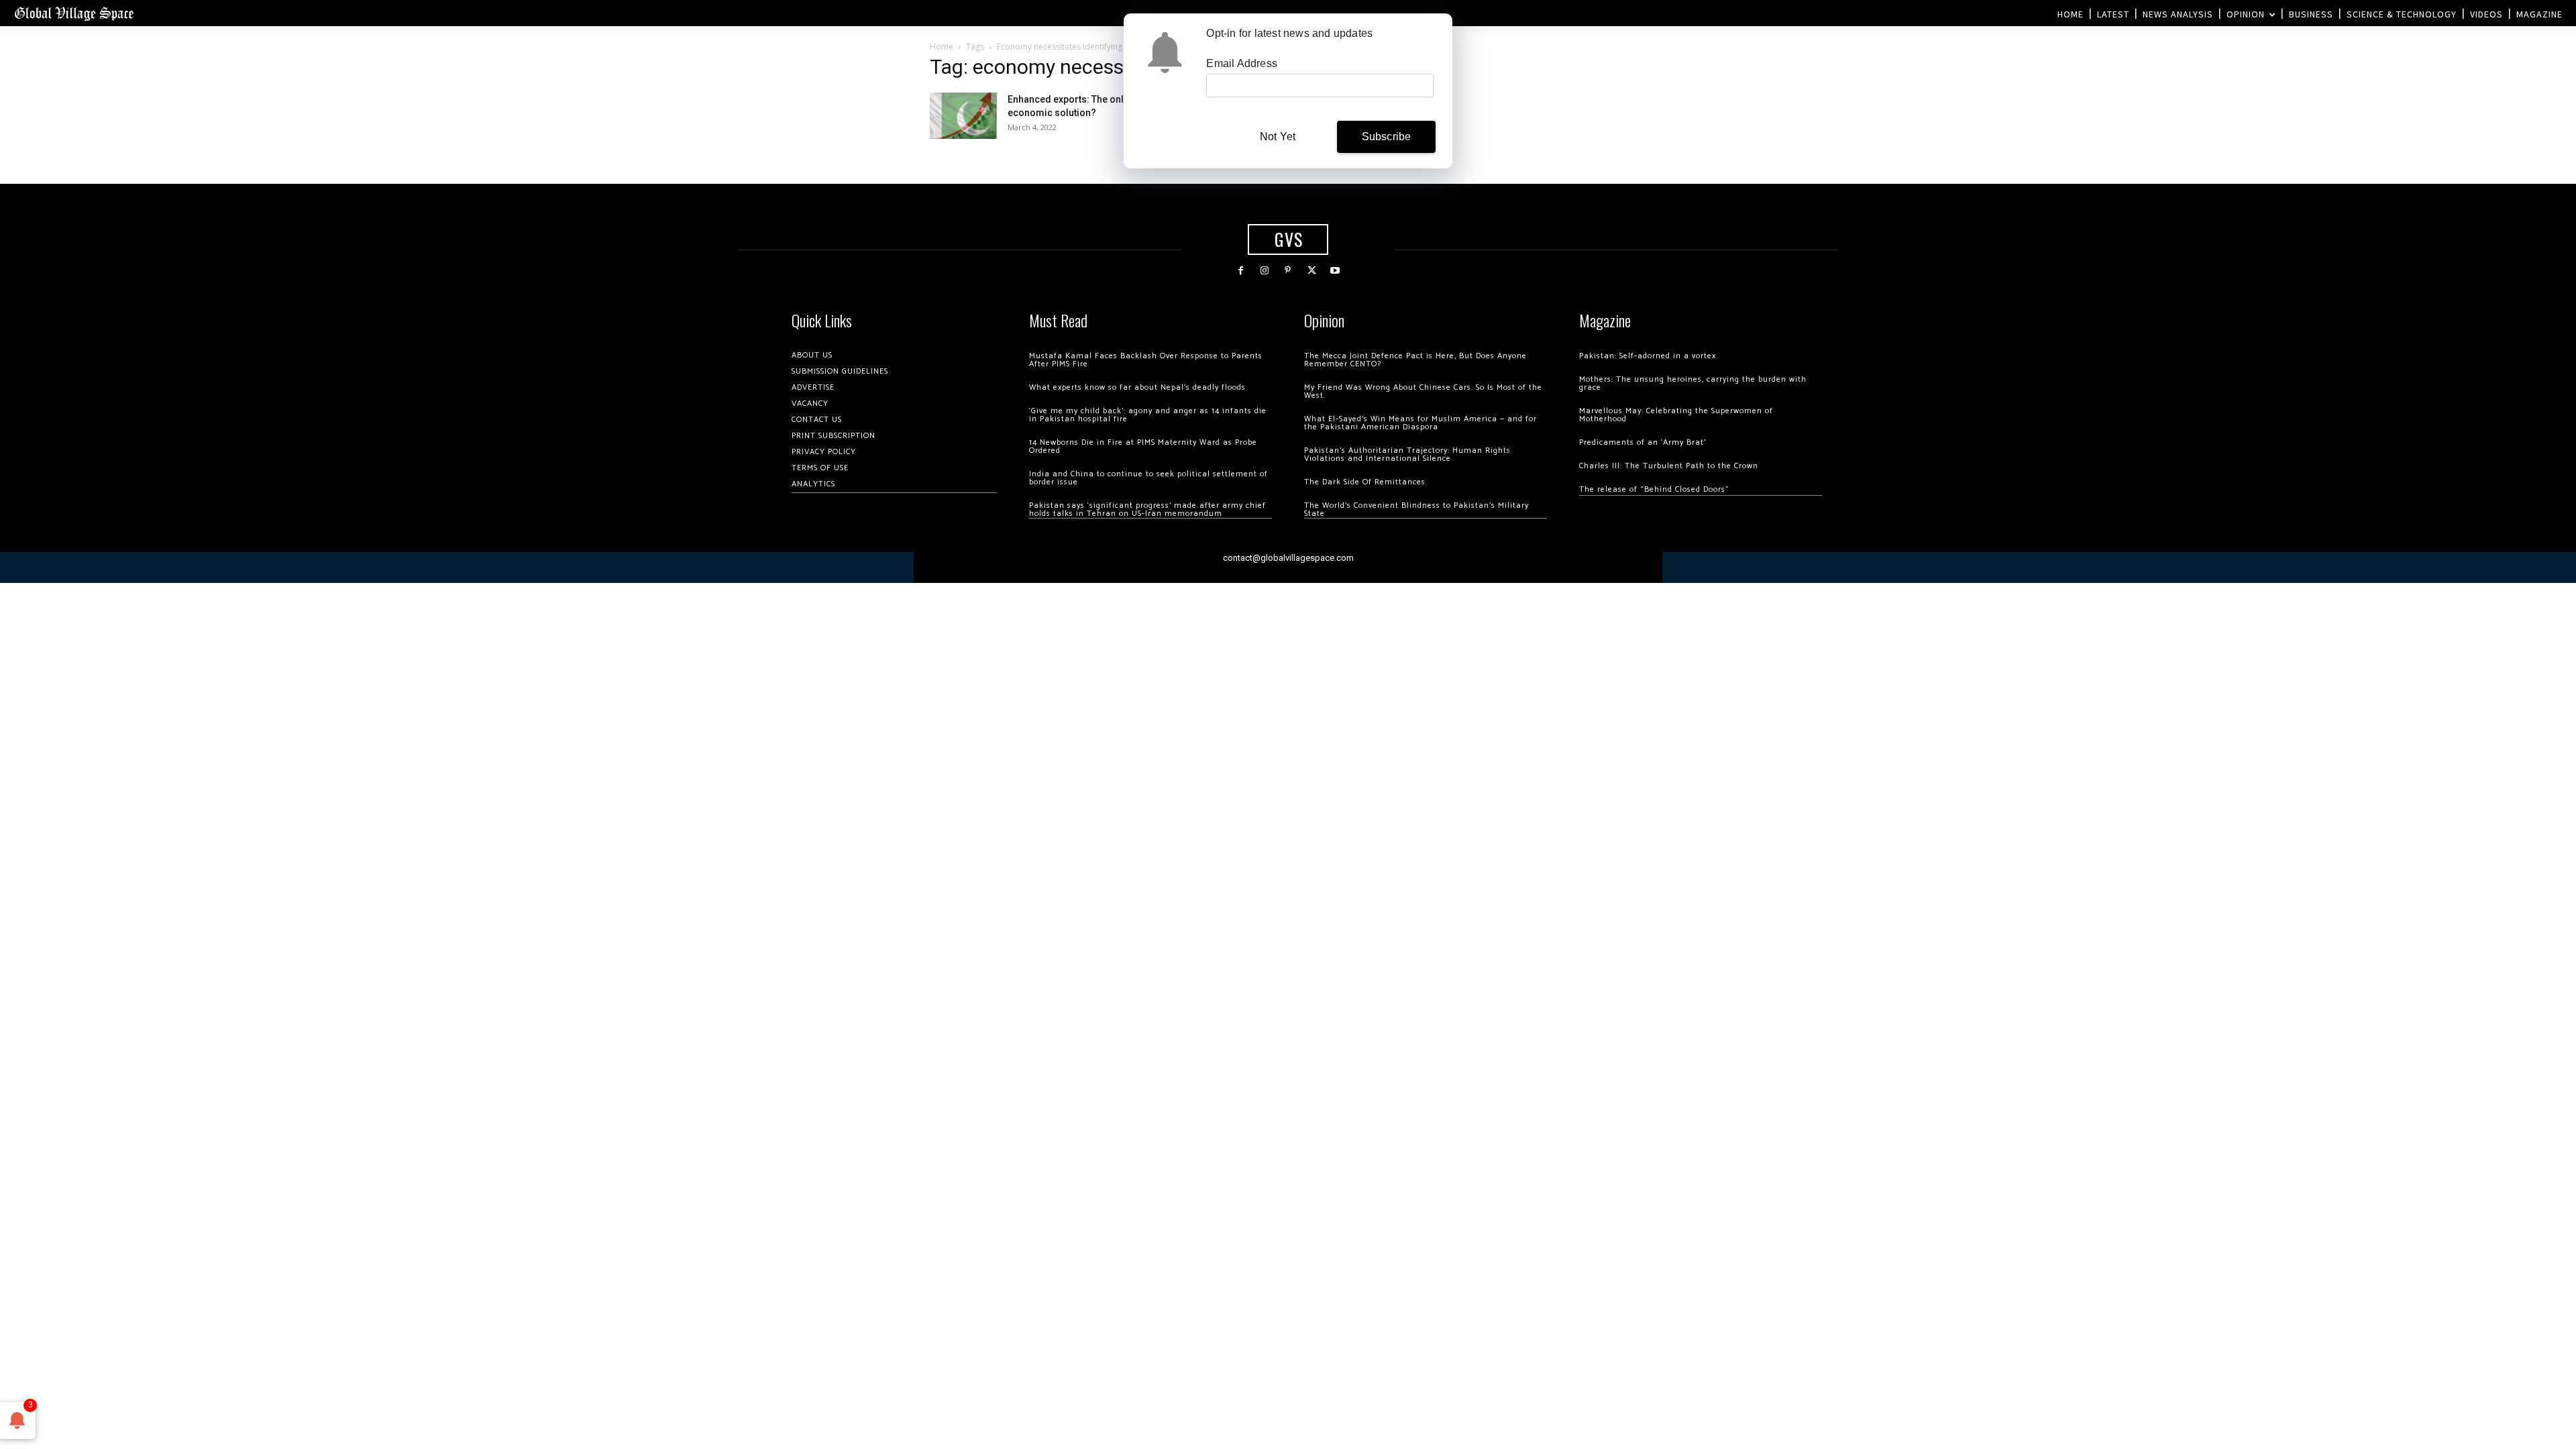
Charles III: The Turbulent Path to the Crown (1669, 466)
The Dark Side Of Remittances (1365, 482)
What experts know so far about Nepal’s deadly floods (1137, 387)
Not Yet (1278, 137)
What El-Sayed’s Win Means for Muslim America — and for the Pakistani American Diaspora (1420, 423)
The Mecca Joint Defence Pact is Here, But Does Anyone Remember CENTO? (1415, 360)
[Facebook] (1241, 271)
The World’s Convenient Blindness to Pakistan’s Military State (1416, 509)
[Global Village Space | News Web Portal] (74, 13)
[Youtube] (1335, 271)
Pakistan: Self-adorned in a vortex (1648, 356)
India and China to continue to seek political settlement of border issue (1148, 478)
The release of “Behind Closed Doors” (1654, 489)
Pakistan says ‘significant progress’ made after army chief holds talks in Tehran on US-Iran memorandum (1147, 509)
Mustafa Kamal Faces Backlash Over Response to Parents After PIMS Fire (1146, 360)
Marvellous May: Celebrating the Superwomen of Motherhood (1676, 415)
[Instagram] (1264, 271)
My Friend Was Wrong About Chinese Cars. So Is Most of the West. (1423, 391)
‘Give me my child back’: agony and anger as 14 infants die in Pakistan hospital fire (1148, 415)
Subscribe (1387, 137)
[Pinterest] (1288, 271)
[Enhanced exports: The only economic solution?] (963, 116)
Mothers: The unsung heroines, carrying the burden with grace (1693, 383)
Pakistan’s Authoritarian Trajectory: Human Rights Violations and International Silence (1407, 454)
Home (942, 47)
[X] (1312, 271)
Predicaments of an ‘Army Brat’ (1643, 442)
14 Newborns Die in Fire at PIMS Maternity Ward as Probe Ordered (1143, 446)
